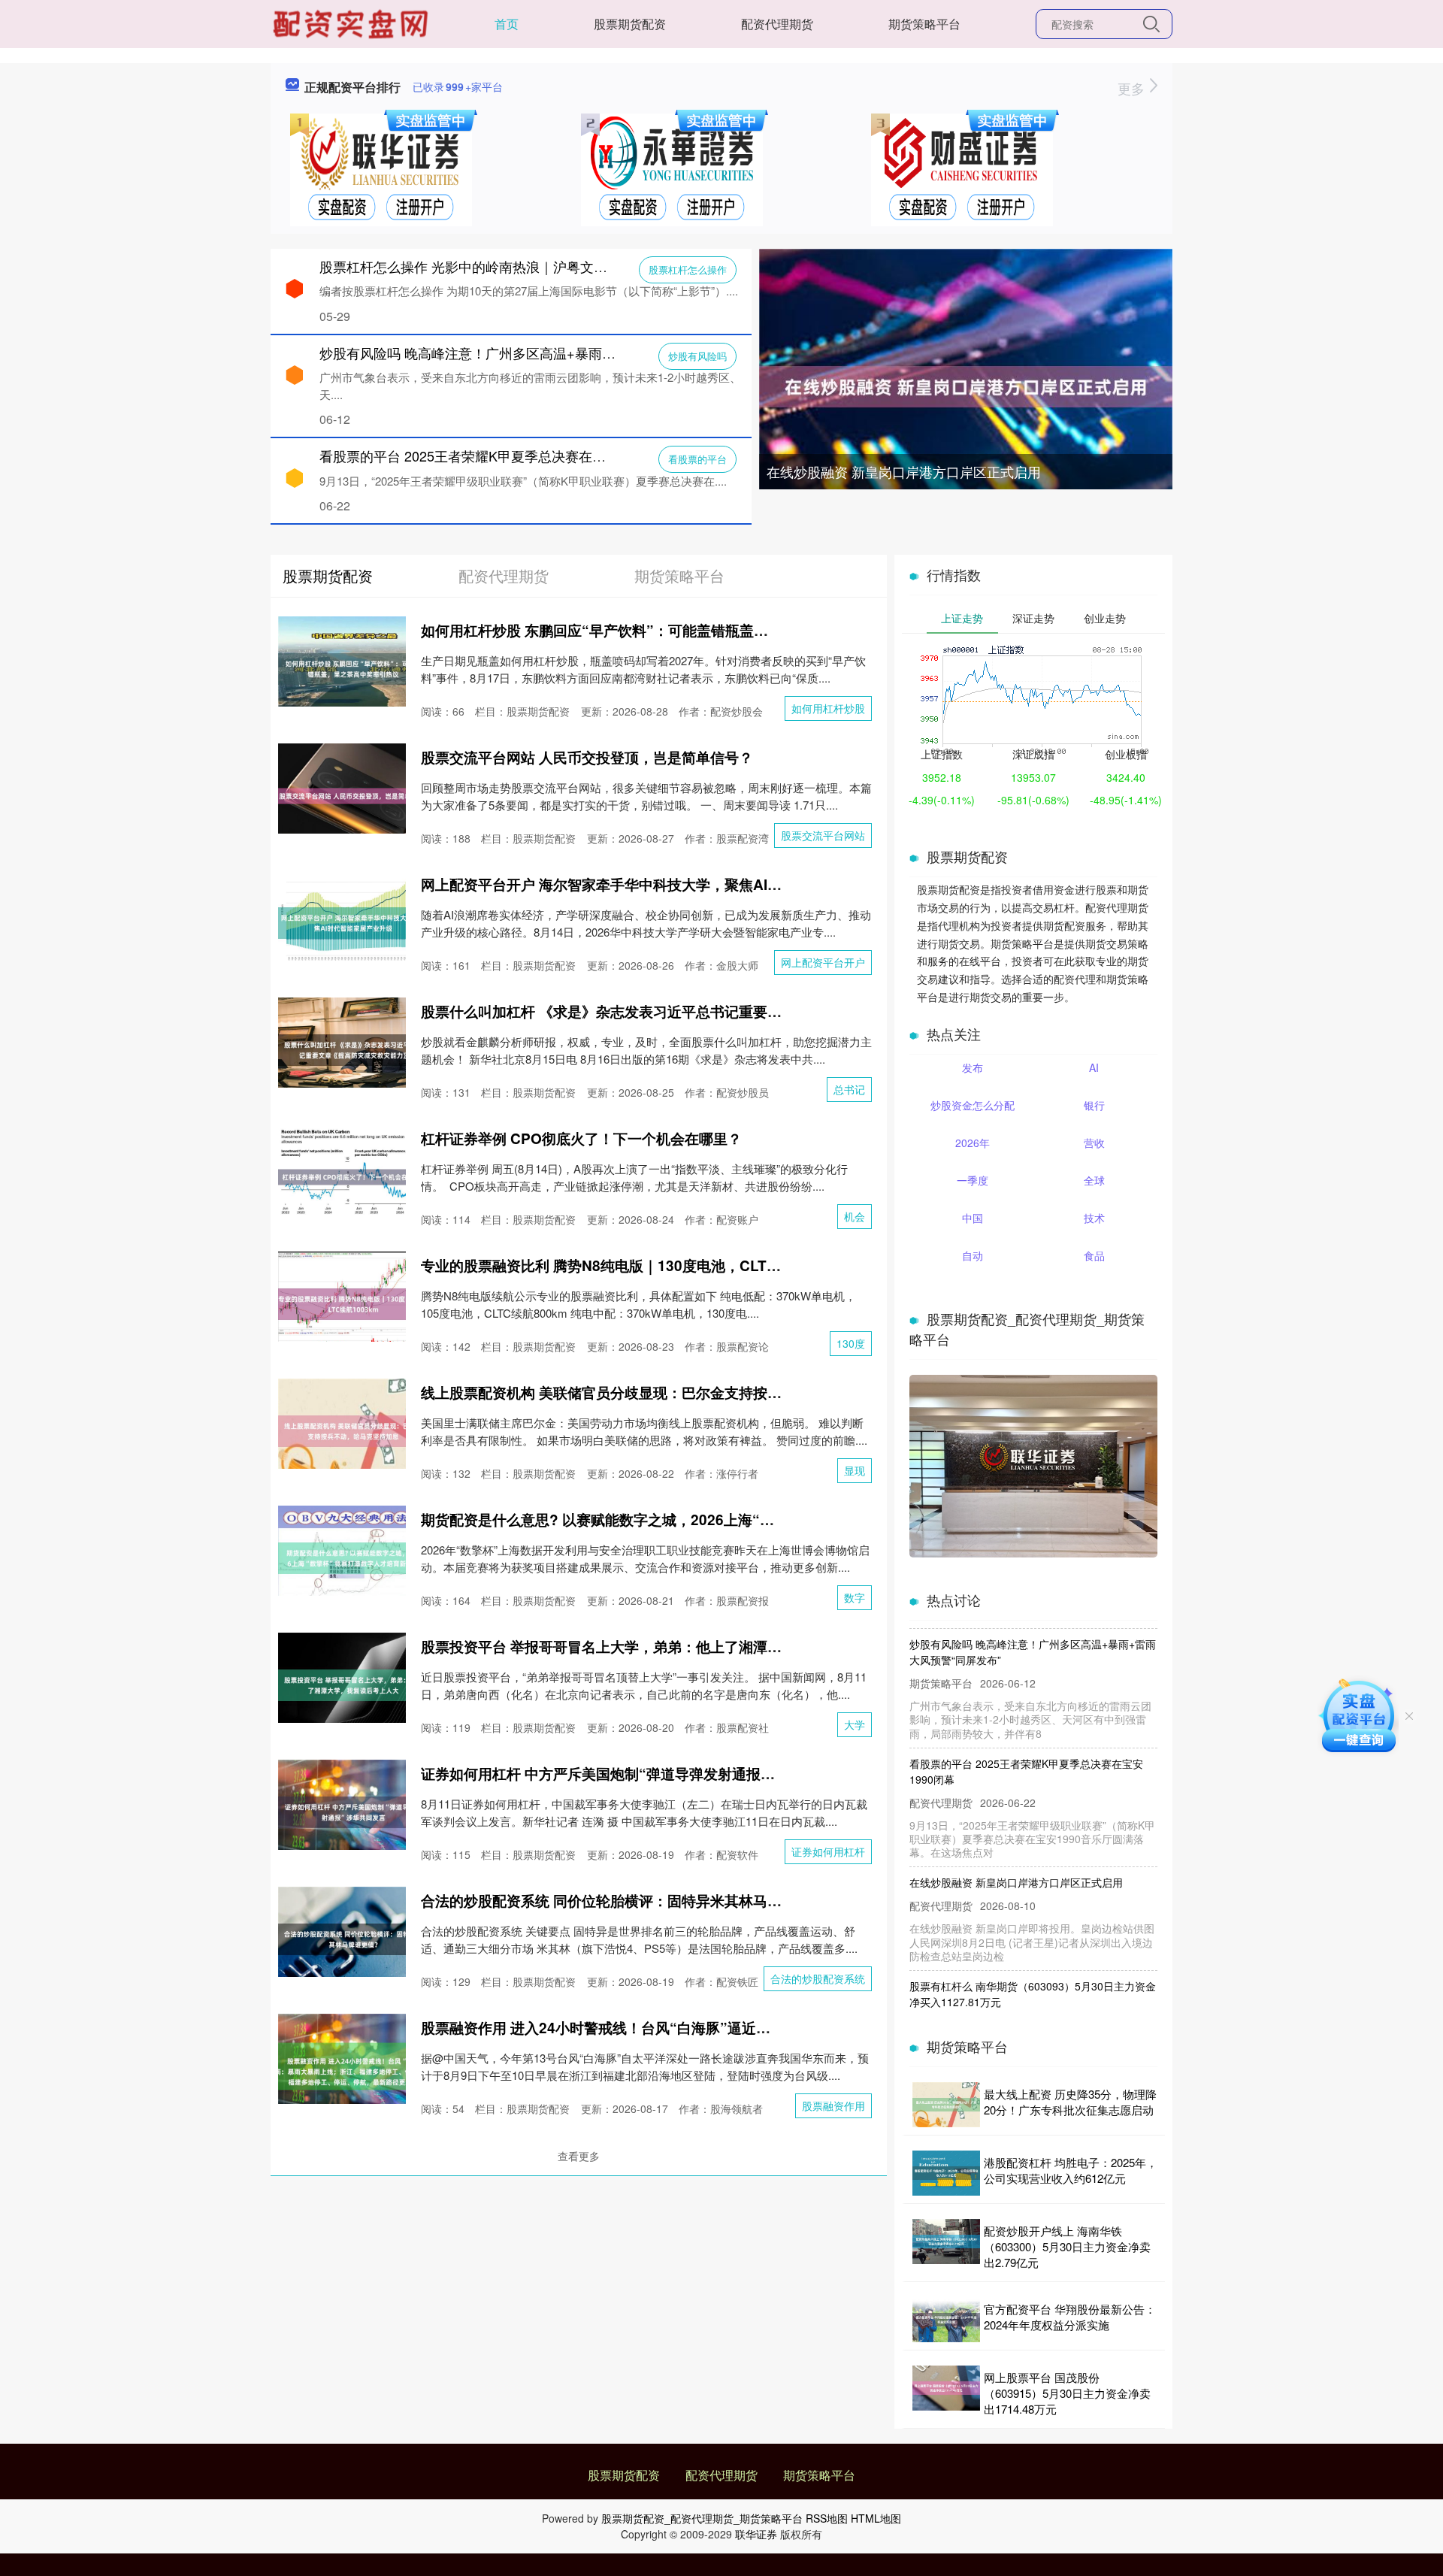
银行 (1094, 1105)
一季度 (973, 1180)
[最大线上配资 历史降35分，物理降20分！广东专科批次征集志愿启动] (946, 2105)
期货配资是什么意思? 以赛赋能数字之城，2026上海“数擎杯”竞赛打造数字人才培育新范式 (708, 1520)
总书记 (849, 1089)
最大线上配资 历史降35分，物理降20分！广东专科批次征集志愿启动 (1070, 2102)
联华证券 (756, 2534)
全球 (1094, 1180)
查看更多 (579, 2156)
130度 (851, 1343)
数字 (855, 1597)
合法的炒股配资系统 (818, 1978)
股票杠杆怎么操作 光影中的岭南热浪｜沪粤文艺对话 (477, 266)
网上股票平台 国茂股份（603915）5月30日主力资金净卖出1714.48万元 (1067, 2393)
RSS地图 (827, 2518)
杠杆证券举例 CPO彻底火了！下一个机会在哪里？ (581, 1138)
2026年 (973, 1143)
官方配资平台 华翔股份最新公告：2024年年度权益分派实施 (1070, 2317)
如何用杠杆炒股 (828, 708)
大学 (855, 1724)
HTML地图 (876, 2518)
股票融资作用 (833, 2105)
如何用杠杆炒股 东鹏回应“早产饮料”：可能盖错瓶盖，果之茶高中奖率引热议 (666, 630)
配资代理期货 (777, 24)
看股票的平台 (697, 459)
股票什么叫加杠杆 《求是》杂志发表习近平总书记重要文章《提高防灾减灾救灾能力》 (694, 1011)
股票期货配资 (630, 24)
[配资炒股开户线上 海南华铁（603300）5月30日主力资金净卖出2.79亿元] (946, 2246)
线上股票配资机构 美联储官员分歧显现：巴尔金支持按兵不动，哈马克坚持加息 (673, 1392)
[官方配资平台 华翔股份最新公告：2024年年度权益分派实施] (946, 2320)
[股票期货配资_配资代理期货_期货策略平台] (352, 23)
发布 (973, 1067)
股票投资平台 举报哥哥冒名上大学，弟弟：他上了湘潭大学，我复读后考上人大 (673, 1647)
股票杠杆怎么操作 (688, 269)
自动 (973, 1255)
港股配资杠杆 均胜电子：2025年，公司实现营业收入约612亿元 (1071, 2170)
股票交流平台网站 (823, 835)
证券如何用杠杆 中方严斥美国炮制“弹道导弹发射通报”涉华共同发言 (637, 1774)
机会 (855, 1216)
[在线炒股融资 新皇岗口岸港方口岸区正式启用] (966, 385)
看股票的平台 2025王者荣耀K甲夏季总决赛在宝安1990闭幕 (498, 456)
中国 (973, 1218)
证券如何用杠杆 (828, 1851)
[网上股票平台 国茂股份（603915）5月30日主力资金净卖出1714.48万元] (946, 2393)
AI (1094, 1067)
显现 (855, 1470)
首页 (507, 24)
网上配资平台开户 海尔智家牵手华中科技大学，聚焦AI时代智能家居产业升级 (666, 884)
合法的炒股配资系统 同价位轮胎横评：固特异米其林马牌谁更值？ (630, 1901)
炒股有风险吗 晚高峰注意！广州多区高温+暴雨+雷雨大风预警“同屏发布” (537, 353)
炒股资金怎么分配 (973, 1105)
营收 (1094, 1143)
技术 (1094, 1218)
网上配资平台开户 (823, 962)
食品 (1094, 1255)
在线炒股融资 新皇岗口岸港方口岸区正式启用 (904, 471)
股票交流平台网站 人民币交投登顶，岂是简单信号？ (587, 757)
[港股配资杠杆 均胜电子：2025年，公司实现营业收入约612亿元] (946, 2173)
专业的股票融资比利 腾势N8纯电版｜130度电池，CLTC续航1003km (640, 1265)
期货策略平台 (924, 24)
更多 (1133, 88)
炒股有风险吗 (697, 356)
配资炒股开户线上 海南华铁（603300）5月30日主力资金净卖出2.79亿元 (1067, 2246)
